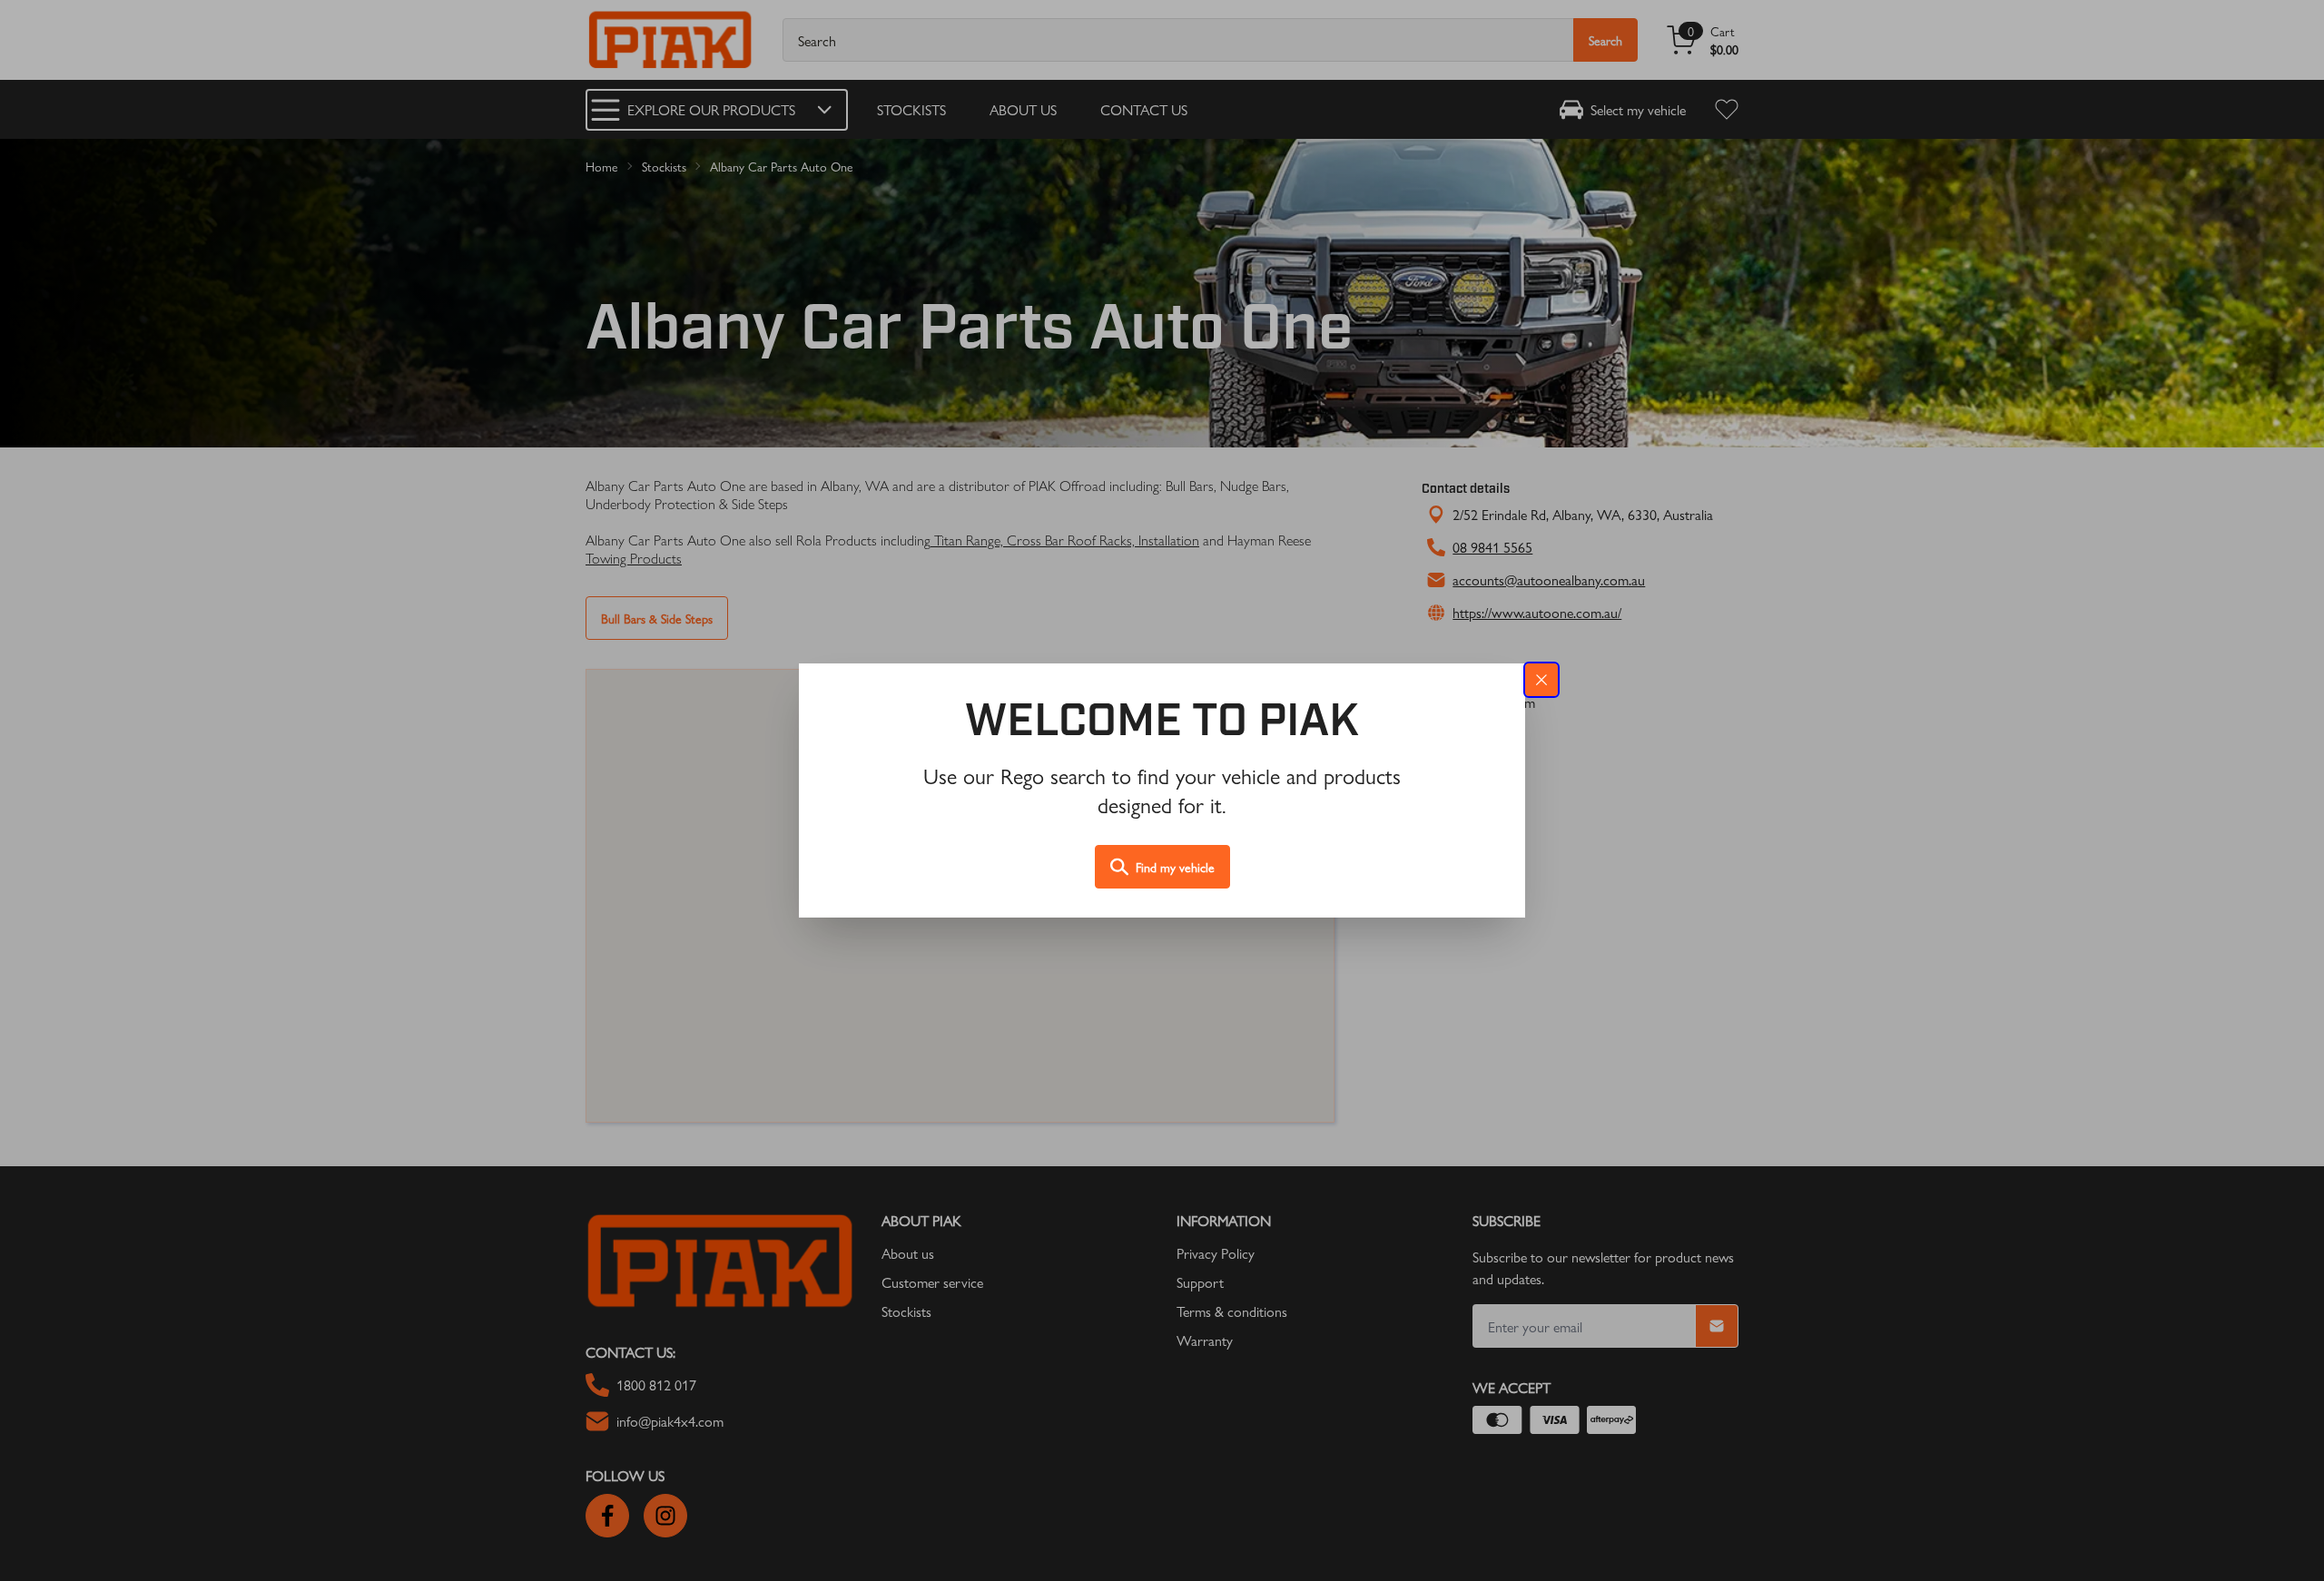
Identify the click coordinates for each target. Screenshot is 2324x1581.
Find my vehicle (1175, 867)
